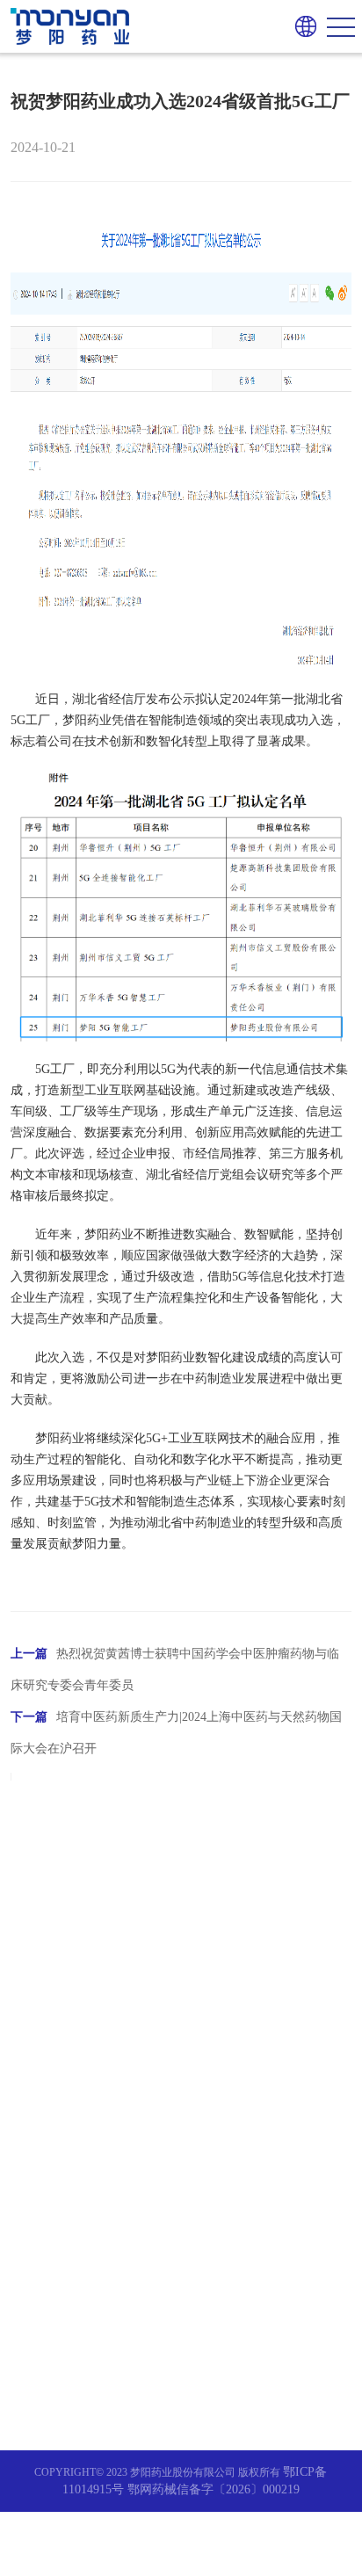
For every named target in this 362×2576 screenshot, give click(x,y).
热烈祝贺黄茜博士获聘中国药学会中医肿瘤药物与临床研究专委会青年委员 (175, 1669)
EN (305, 77)
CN (305, 50)
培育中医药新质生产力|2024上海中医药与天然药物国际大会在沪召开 (176, 1733)
